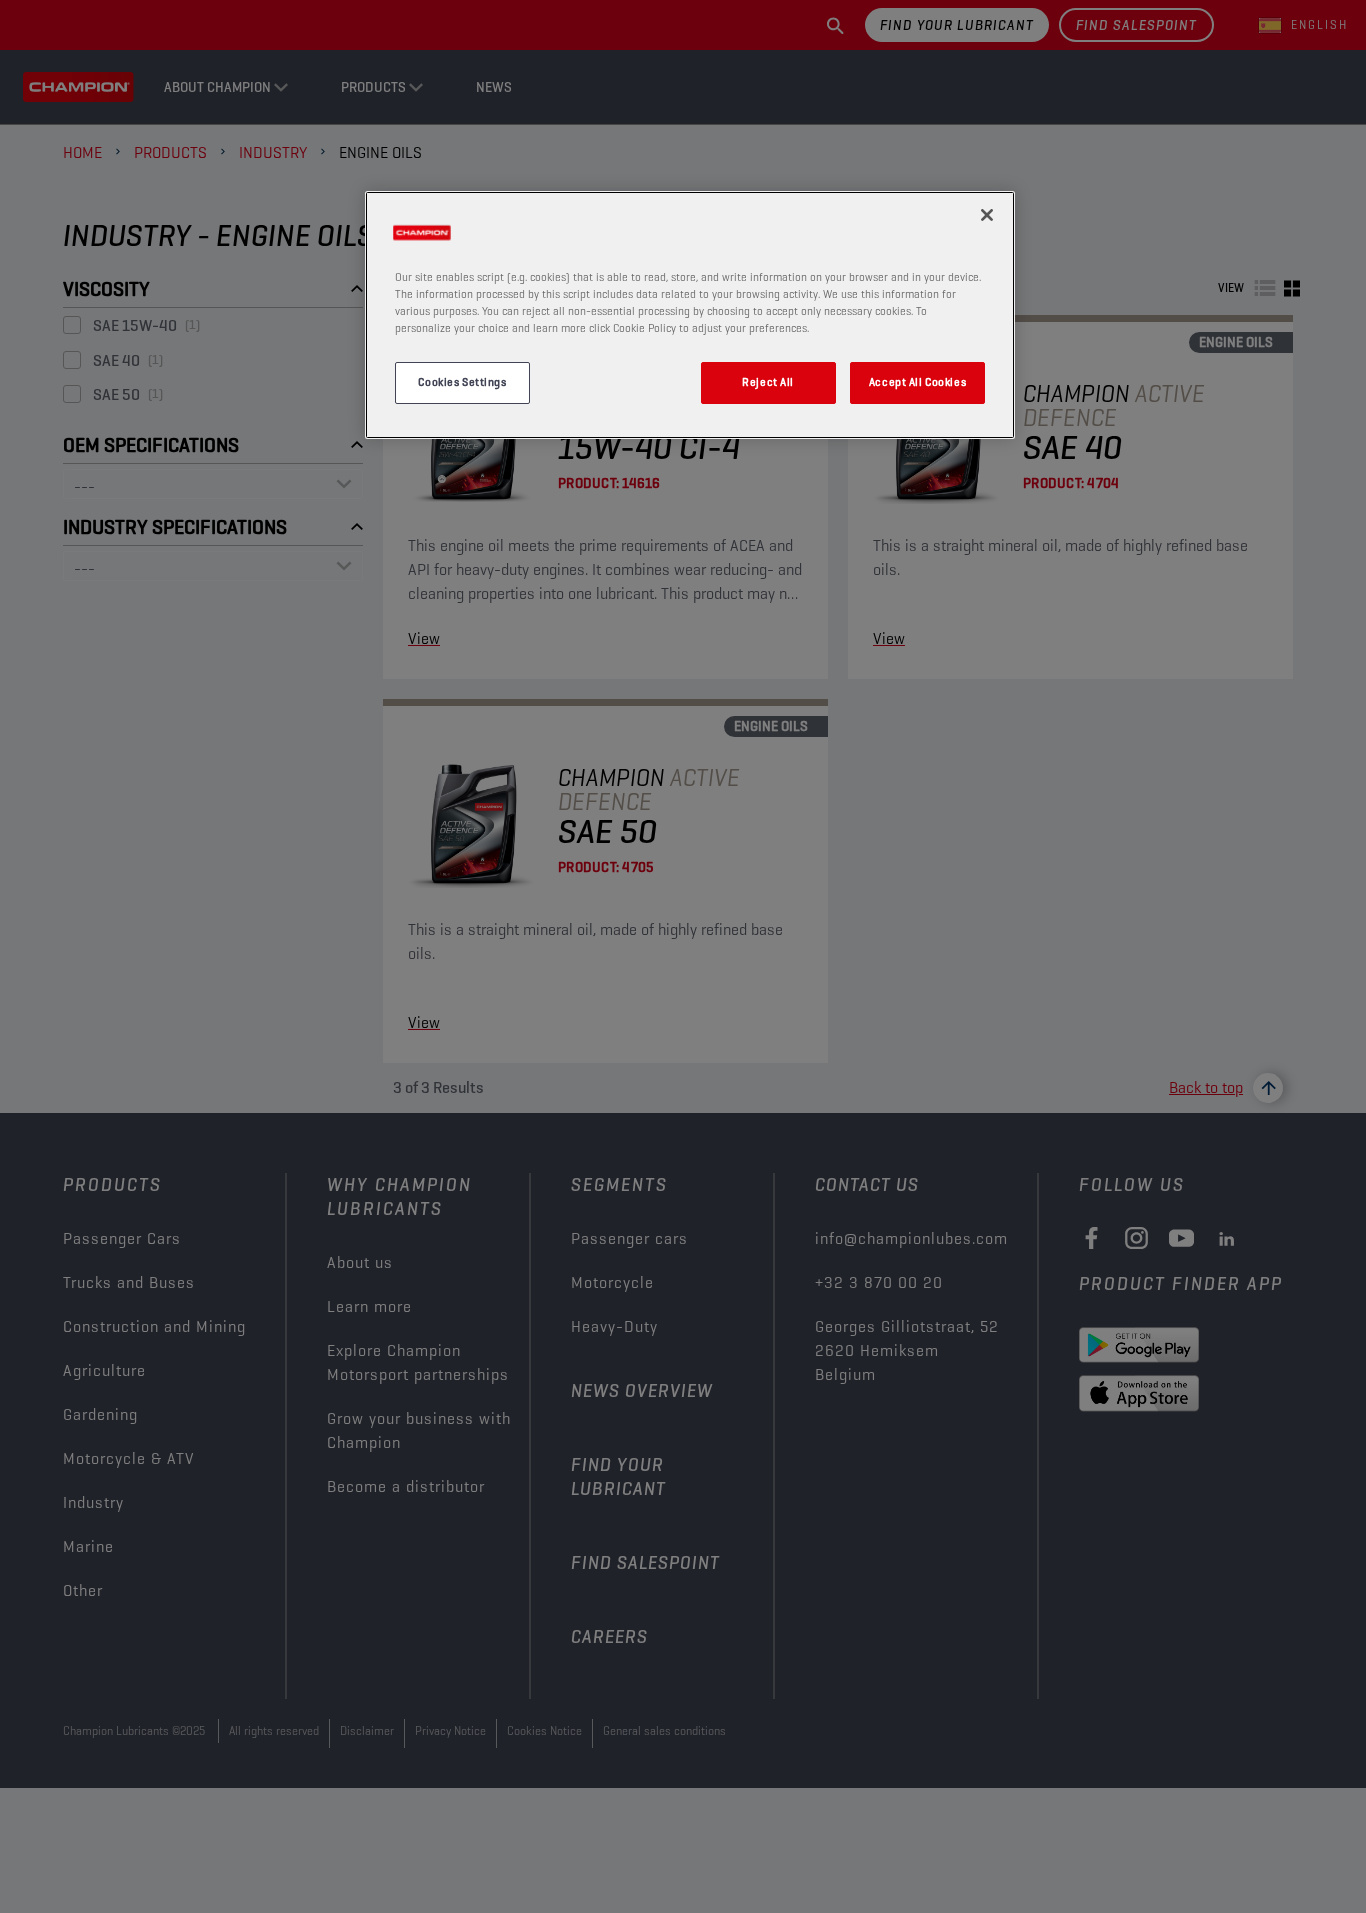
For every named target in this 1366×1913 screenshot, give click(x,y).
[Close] (987, 215)
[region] (690, 315)
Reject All (768, 383)
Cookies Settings (462, 383)
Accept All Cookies (917, 383)
